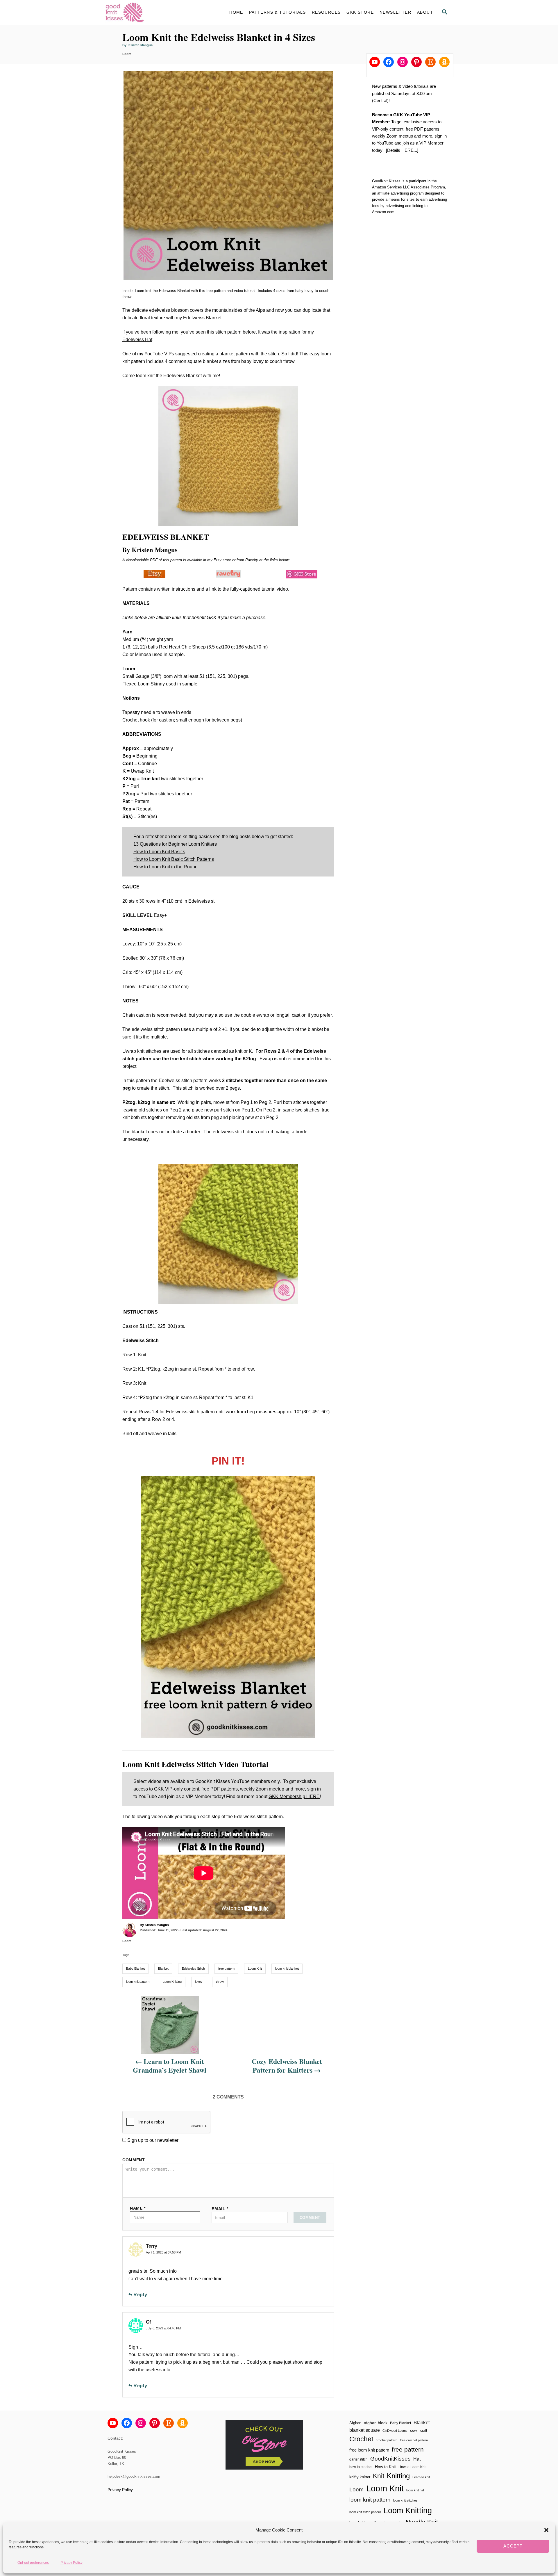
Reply (140, 2295)
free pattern (226, 1968)
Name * (138, 2208)
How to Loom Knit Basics (159, 852)
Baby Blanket (135, 1968)
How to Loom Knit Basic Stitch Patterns (174, 859)
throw (220, 1982)
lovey (199, 1982)
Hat (417, 2459)
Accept (513, 2546)
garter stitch (358, 2459)
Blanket (163, 1968)
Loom (127, 54)
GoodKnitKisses (390, 2459)
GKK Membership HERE (294, 1796)
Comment (134, 2160)
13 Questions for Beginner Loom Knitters (175, 844)
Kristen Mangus (141, 45)
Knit (379, 2476)
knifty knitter (360, 2477)
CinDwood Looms (395, 2431)
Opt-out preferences (33, 2562)
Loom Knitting (172, 1982)
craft (424, 2430)
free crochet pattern (414, 2440)
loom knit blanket (287, 1968)
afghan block (376, 2423)
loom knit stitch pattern (365, 2512)
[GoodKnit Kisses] (157, 12)
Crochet (361, 2439)
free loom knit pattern (369, 2450)
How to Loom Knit (412, 2467)
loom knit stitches (405, 2500)
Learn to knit (421, 2477)
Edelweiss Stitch (193, 1968)
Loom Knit (255, 1968)
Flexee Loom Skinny (144, 684)
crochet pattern (387, 2440)
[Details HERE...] (402, 150)
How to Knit (385, 2467)
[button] (546, 2530)
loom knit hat (415, 2490)
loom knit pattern (138, 1982)
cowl (414, 2430)
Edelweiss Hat (137, 340)
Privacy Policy (71, 2562)
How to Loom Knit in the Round (166, 867)
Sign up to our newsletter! (153, 2140)
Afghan (355, 2423)
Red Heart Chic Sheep (182, 647)
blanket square (365, 2430)
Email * (220, 2209)
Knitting (398, 2476)
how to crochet (361, 2467)
